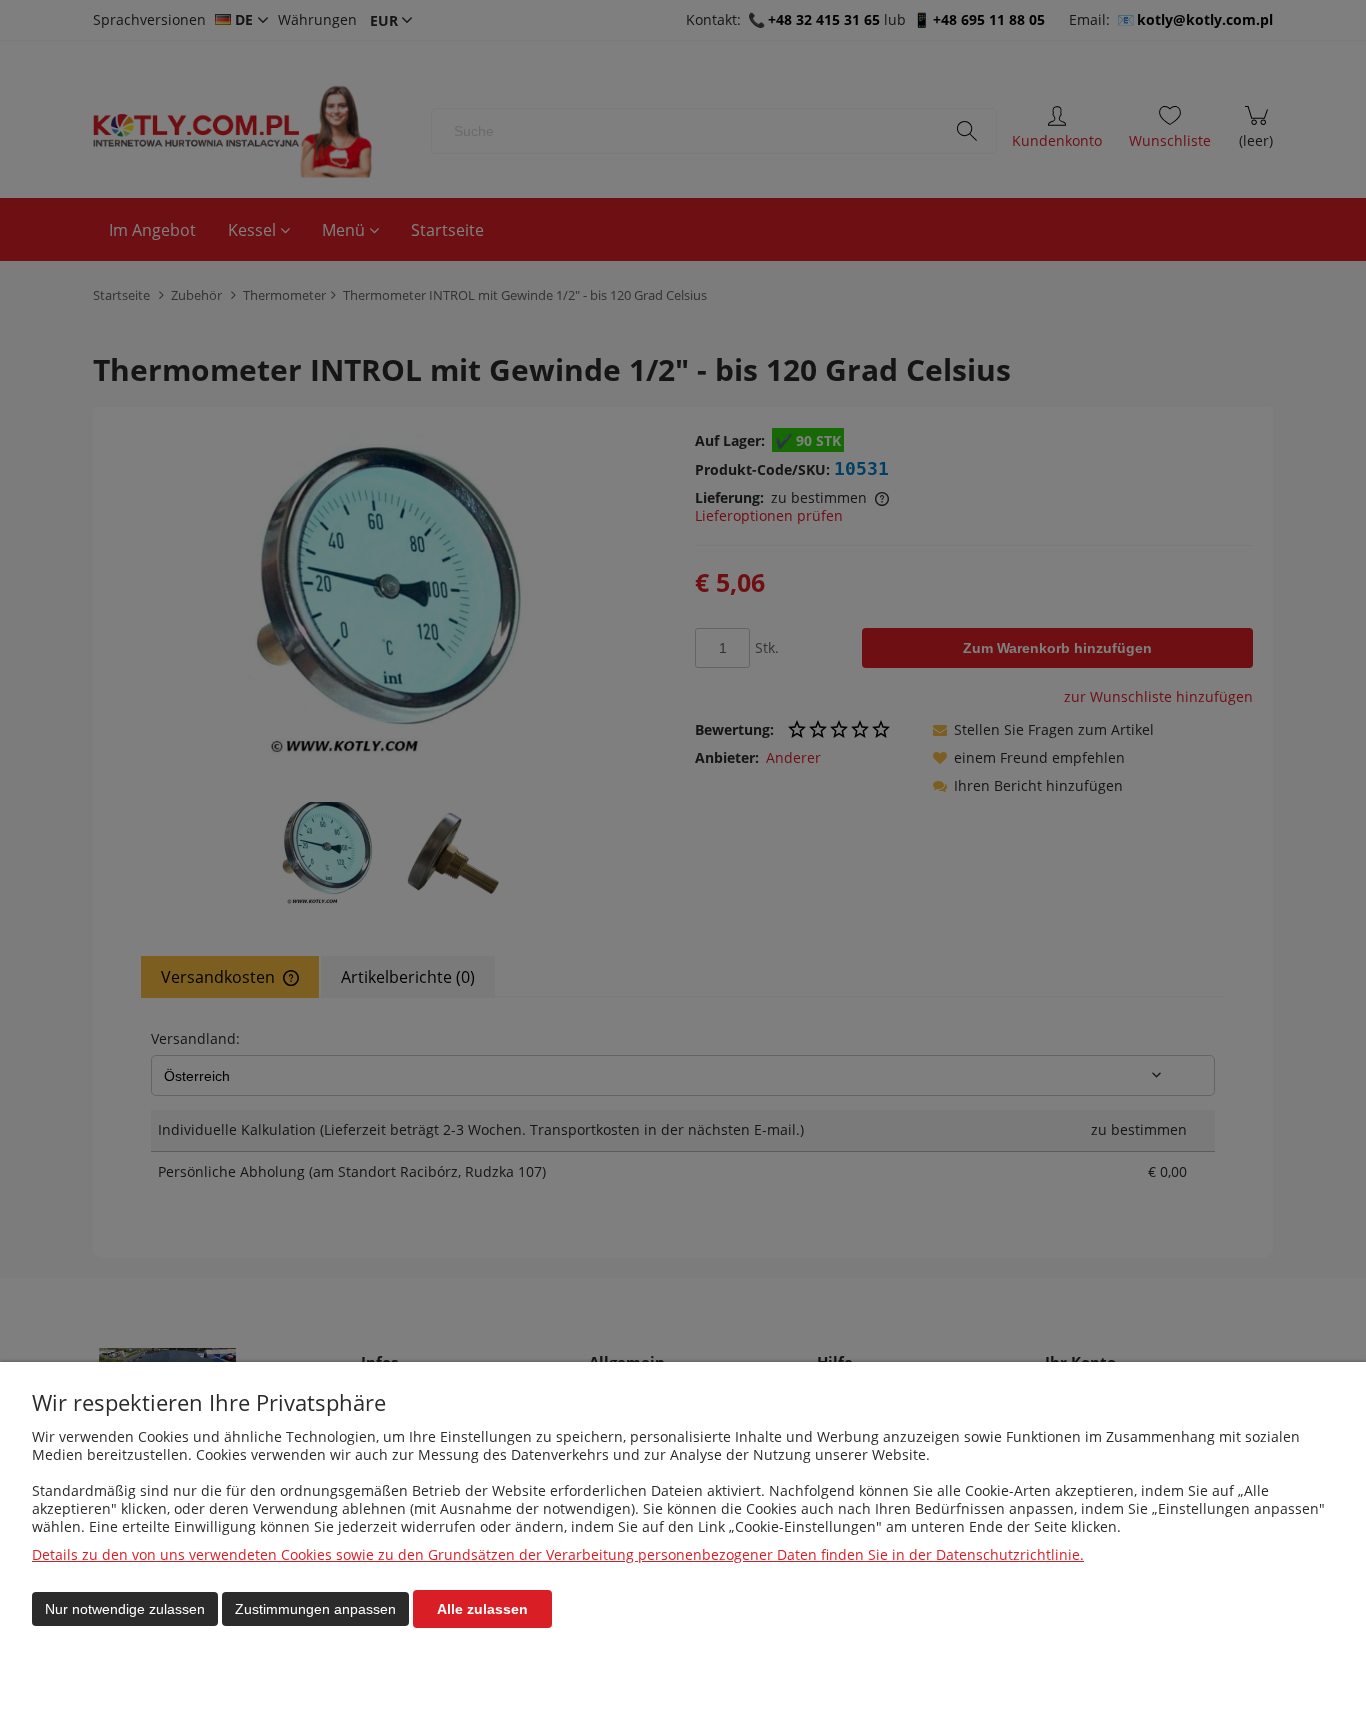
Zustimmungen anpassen (315, 1609)
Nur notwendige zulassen (125, 1609)
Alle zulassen (482, 1609)
